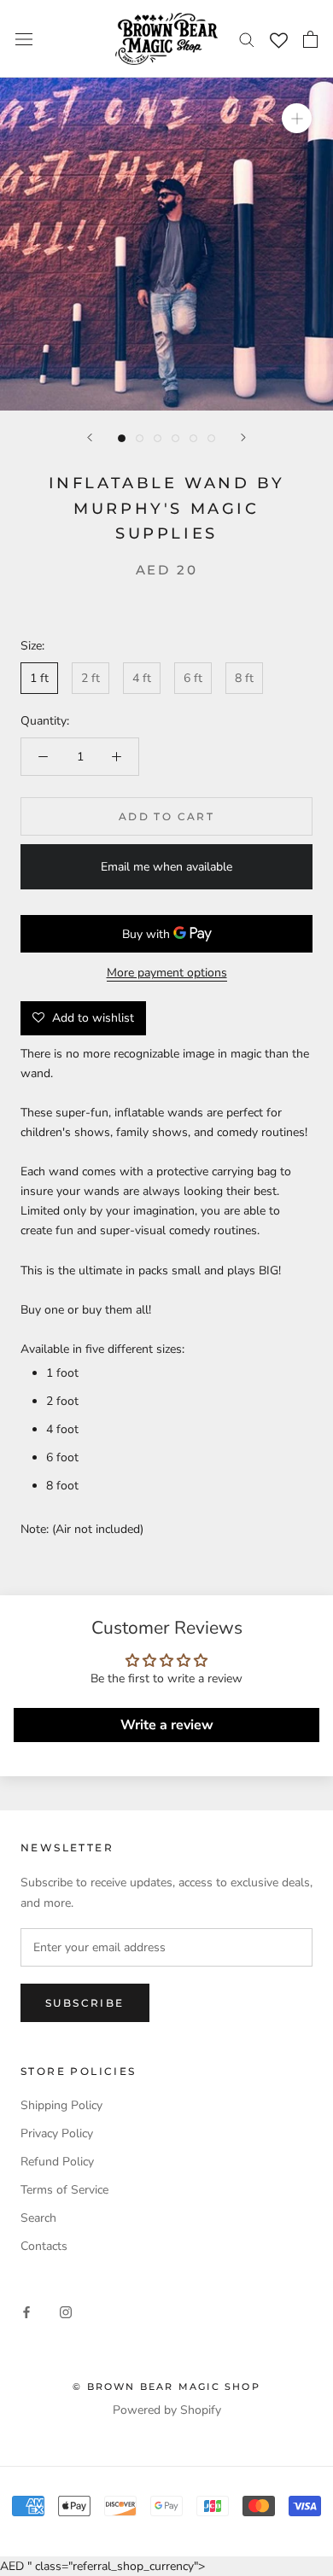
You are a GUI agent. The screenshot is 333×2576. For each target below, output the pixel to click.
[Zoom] (297, 118)
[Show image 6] (211, 438)
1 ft (39, 678)
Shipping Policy (61, 2105)
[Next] (243, 437)
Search (38, 2218)
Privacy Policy (57, 2133)
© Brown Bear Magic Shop (166, 2387)
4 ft (142, 678)
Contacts (44, 2246)
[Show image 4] (175, 438)
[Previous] (90, 437)
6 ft (193, 678)
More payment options (167, 973)
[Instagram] (66, 2311)
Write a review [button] (167, 1725)
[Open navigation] (24, 39)
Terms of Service (64, 2190)
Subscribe (85, 2003)
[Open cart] (310, 39)
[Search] (247, 39)
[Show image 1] (122, 438)
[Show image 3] (158, 438)
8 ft (244, 678)
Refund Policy (57, 2162)
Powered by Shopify (167, 2410)
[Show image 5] (193, 438)
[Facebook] (26, 2311)
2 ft (91, 678)
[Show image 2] (140, 438)
